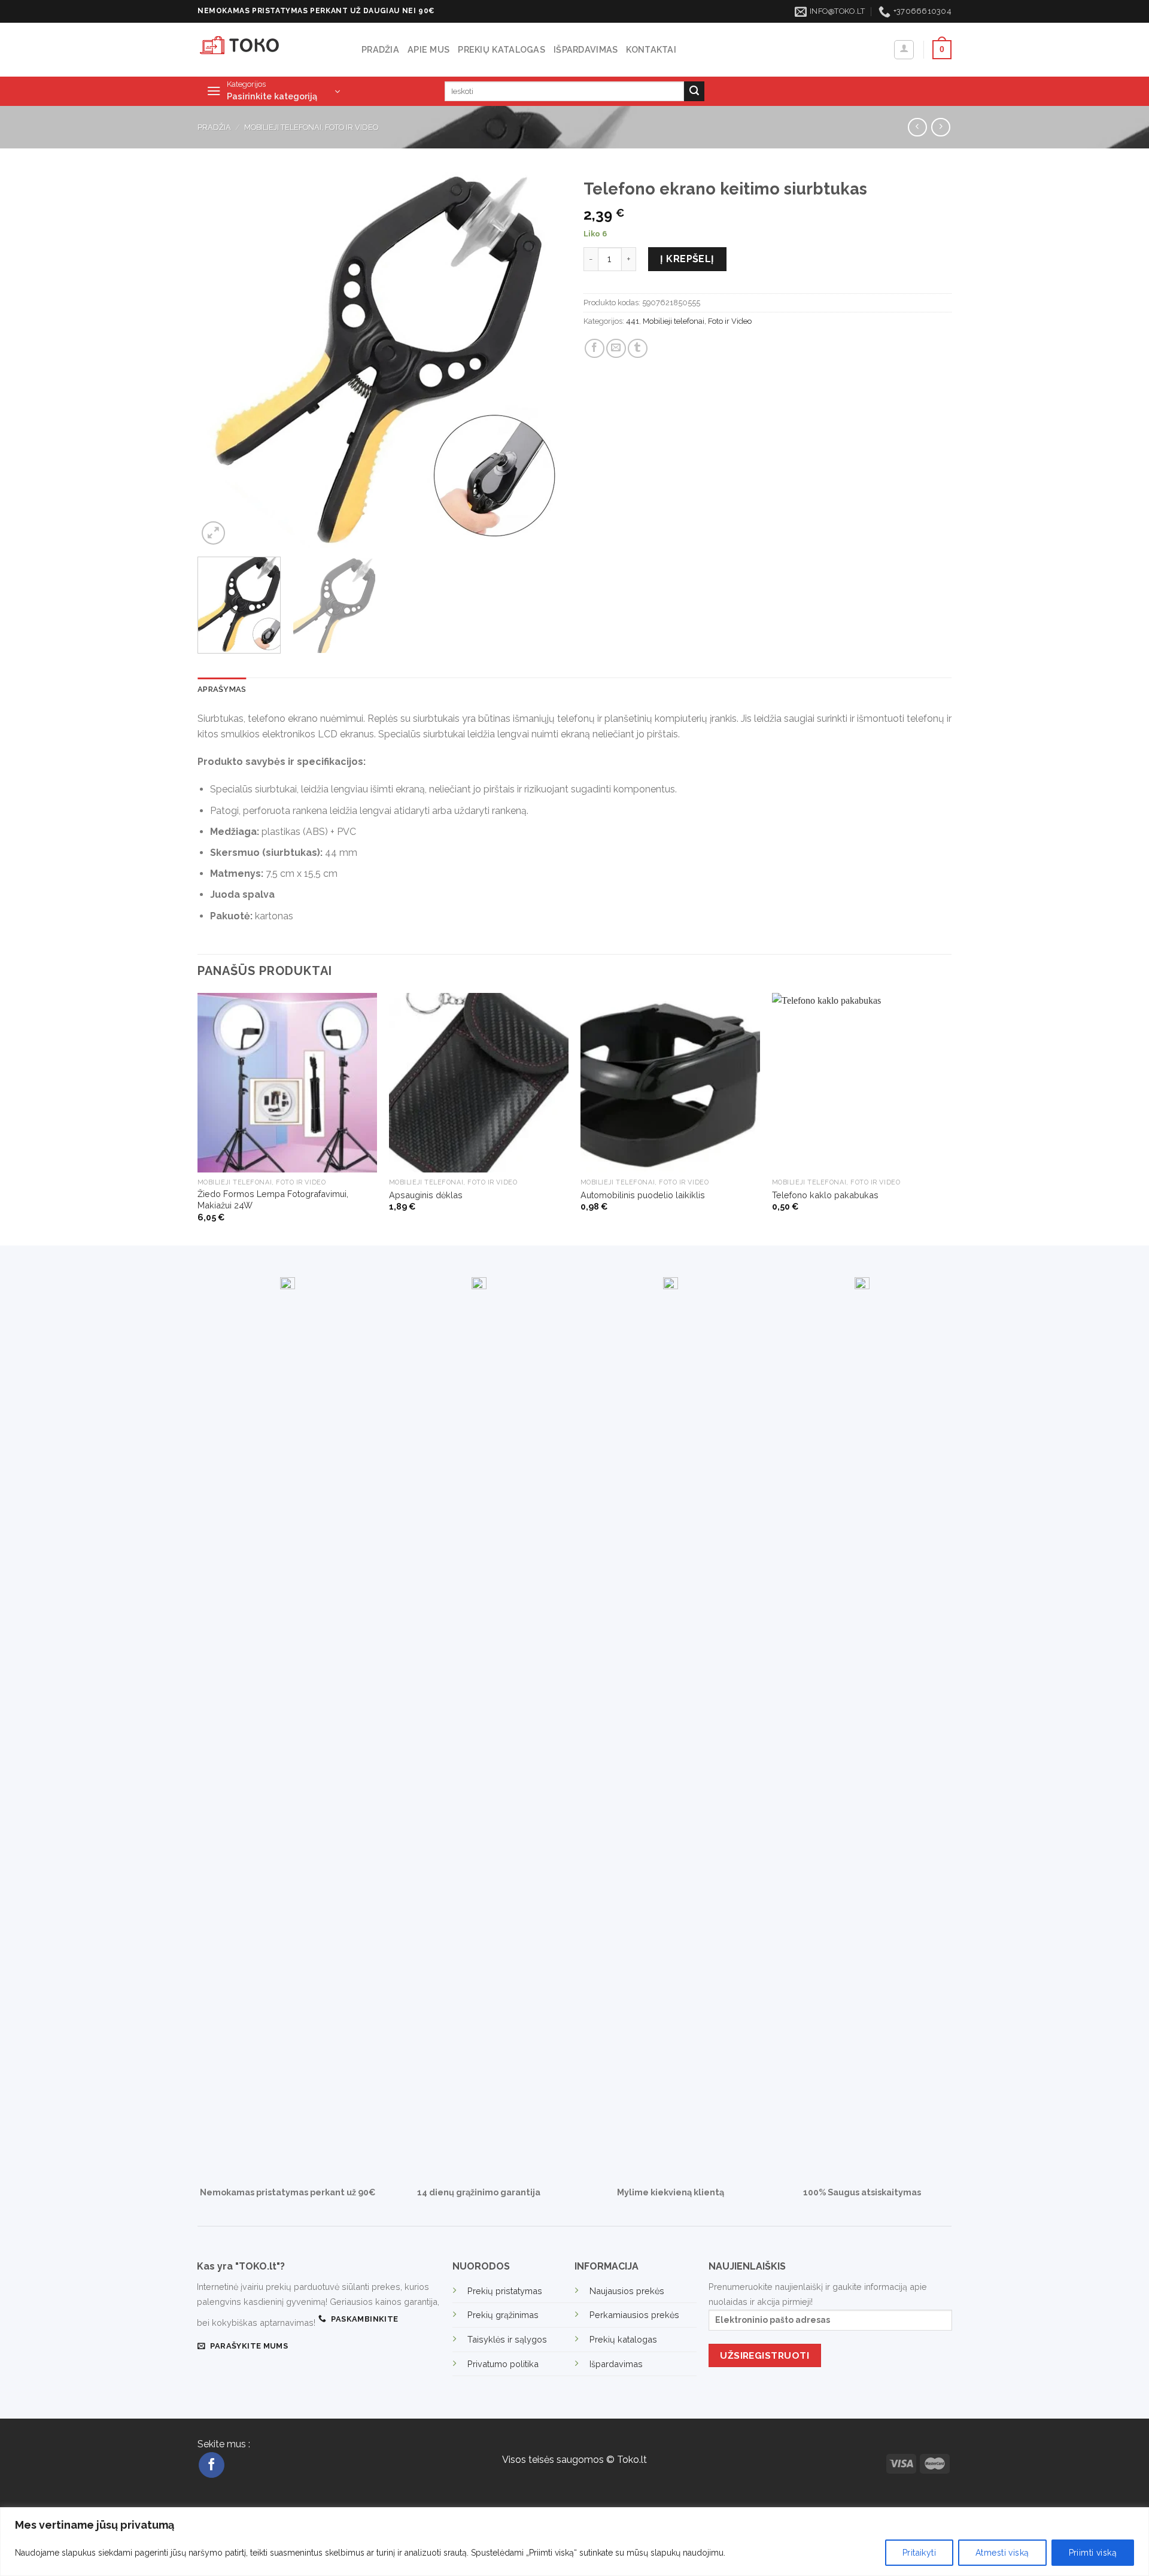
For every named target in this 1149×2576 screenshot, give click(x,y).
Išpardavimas (586, 49)
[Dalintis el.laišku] (616, 349)
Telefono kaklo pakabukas (825, 1195)
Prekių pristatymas (505, 2291)
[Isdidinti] (213, 533)
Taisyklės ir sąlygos (507, 2339)
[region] (574, 2542)
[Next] (543, 360)
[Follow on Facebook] (212, 2465)
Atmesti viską (1002, 2553)
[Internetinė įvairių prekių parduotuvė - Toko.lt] (270, 50)
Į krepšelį (687, 259)
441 (633, 321)
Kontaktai (651, 49)
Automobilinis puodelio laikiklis (643, 1195)
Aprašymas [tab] (222, 689)
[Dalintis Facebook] (595, 349)
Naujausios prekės (627, 2291)
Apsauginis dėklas (426, 1195)
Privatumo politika (503, 2364)
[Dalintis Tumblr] (638, 349)
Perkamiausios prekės (634, 2315)
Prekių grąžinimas (503, 2315)
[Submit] (694, 92)
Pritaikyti (919, 2553)
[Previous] (220, 360)
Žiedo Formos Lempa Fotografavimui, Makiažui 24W (273, 1199)
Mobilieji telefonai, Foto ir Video (311, 127)
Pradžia (380, 49)
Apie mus (428, 49)
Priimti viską (1093, 2553)
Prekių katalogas (501, 49)
